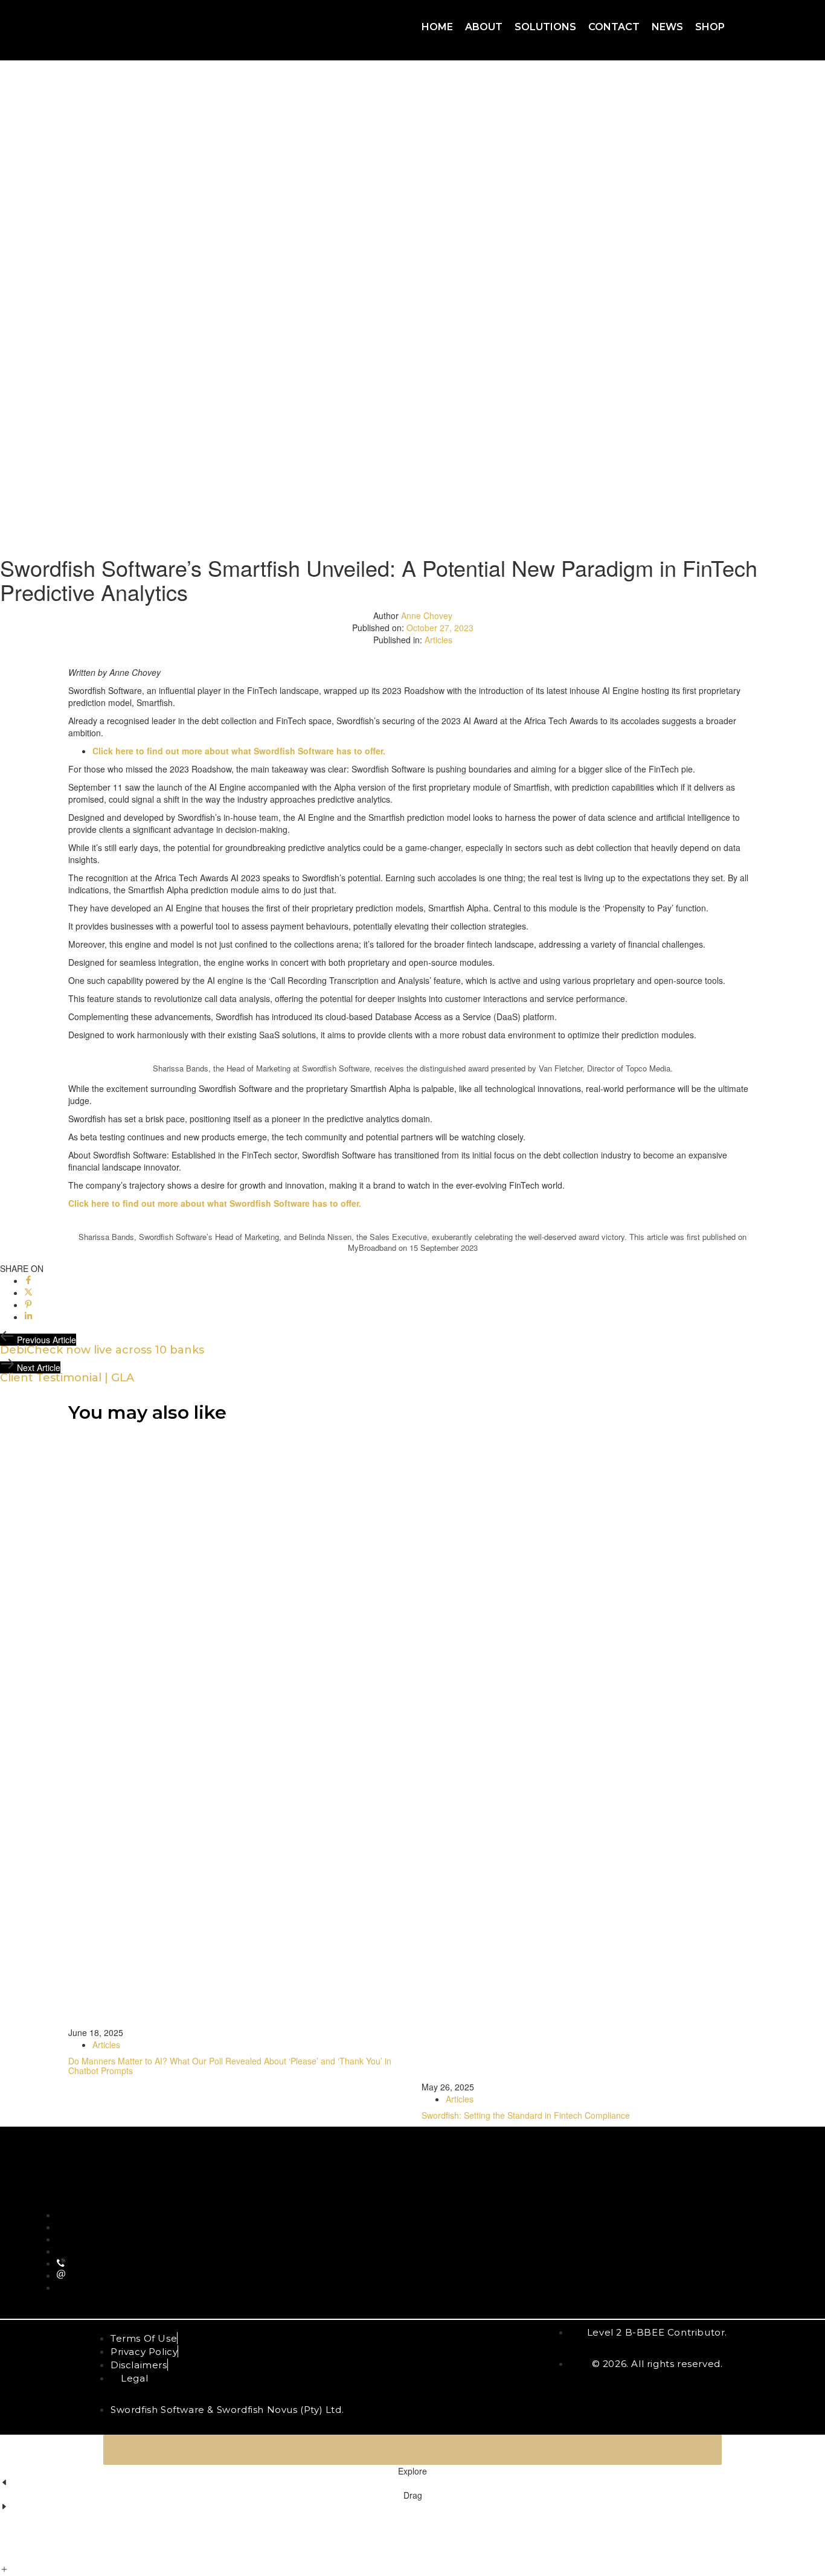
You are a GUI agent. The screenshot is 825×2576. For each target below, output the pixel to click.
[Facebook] (28, 1280)
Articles (438, 640)
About (484, 27)
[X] (28, 1293)
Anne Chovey (427, 615)
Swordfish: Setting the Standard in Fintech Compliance (526, 2115)
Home (437, 27)
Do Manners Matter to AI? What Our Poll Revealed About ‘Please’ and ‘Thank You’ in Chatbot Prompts (230, 2065)
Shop (710, 27)
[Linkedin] (28, 1317)
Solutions (545, 27)
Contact (614, 27)
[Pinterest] (28, 1305)
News (667, 27)
